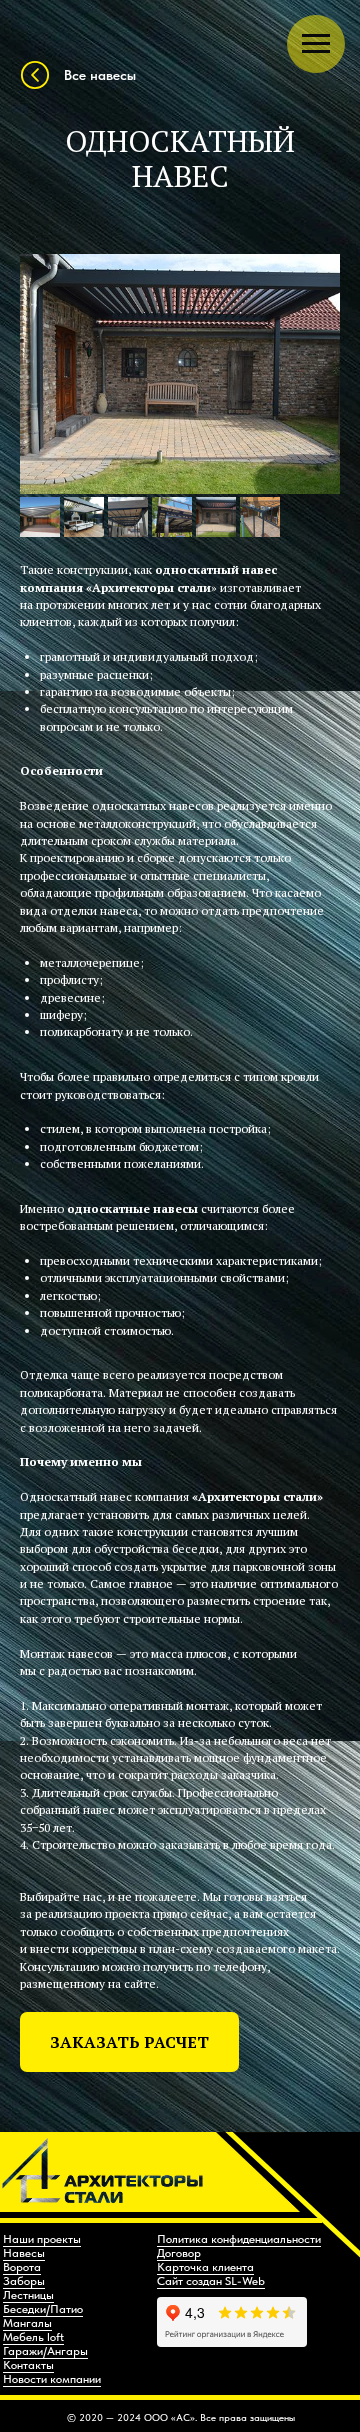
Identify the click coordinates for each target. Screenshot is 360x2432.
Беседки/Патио (43, 2309)
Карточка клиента (205, 2267)
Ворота (22, 2267)
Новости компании (52, 2379)
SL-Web (245, 2281)
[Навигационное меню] (316, 44)
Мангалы (27, 2323)
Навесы (24, 2253)
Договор (179, 2253)
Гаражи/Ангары (45, 2351)
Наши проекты (42, 2239)
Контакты (28, 2365)
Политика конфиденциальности (239, 2239)
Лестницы (28, 2295)
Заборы (24, 2281)
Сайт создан (191, 2281)
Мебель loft (33, 2337)
